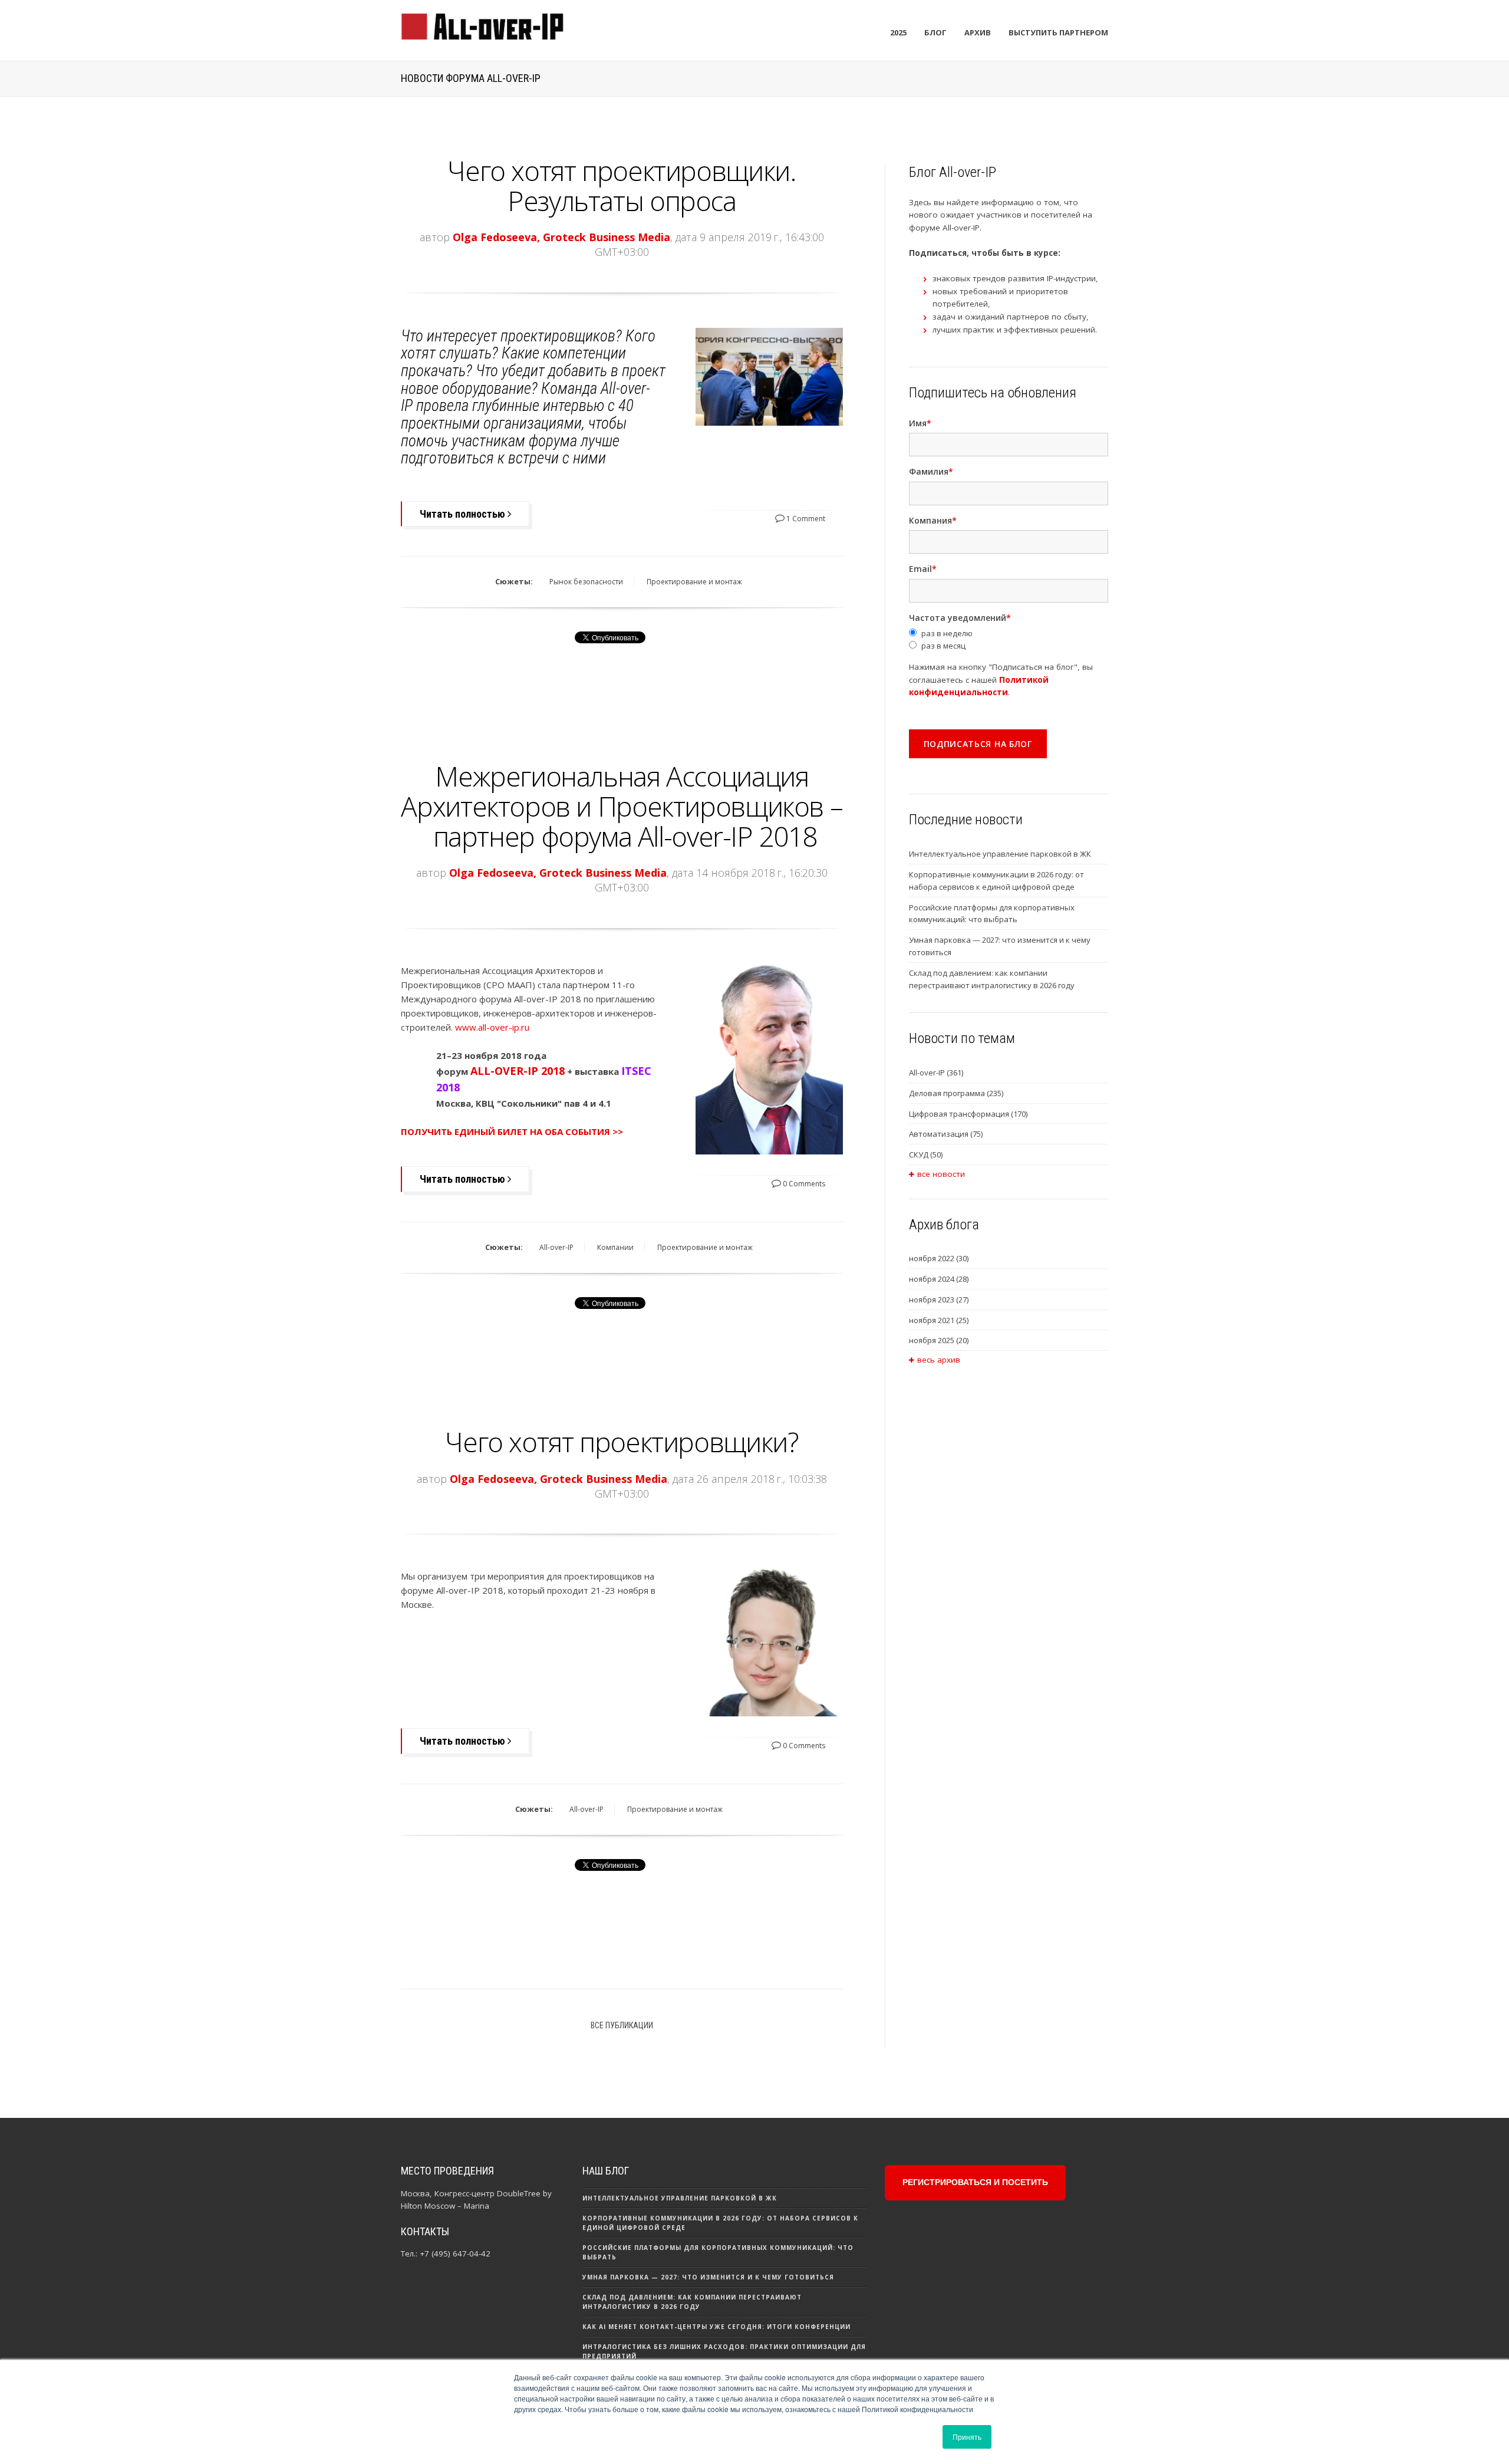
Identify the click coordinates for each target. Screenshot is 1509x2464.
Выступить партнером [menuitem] (1058, 32)
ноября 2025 (939, 1340)
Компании (615, 1247)
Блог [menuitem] (935, 32)
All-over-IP (556, 1247)
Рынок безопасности (586, 582)
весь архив (939, 1360)
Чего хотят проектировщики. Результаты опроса (622, 185)
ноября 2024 (939, 1279)
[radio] (1009, 634)
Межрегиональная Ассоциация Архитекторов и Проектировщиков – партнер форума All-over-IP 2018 (622, 806)
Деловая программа (956, 1093)
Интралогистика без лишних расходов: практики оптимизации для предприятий (724, 2351)
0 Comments (803, 1184)
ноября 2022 (939, 1258)
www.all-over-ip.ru (492, 1027)
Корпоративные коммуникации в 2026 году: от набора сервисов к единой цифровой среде (996, 881)
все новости (941, 1174)
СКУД (926, 1154)
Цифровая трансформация (968, 1114)
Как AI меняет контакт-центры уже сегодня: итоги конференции (716, 2327)
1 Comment (805, 519)
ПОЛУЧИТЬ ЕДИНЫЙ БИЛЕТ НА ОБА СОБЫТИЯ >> (512, 1131)
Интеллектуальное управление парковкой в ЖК (1000, 854)
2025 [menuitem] (898, 32)
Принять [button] (967, 2437)
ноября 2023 (939, 1300)
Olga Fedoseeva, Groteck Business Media (561, 237)
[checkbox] (1009, 640)
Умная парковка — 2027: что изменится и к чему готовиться (1000, 946)
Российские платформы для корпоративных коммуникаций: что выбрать (992, 914)
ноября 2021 (939, 1320)
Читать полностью (464, 514)
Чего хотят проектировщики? (622, 1442)
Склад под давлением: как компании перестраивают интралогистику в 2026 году (992, 979)
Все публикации (622, 2025)
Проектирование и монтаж (694, 582)
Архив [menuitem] (978, 32)
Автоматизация (946, 1134)
